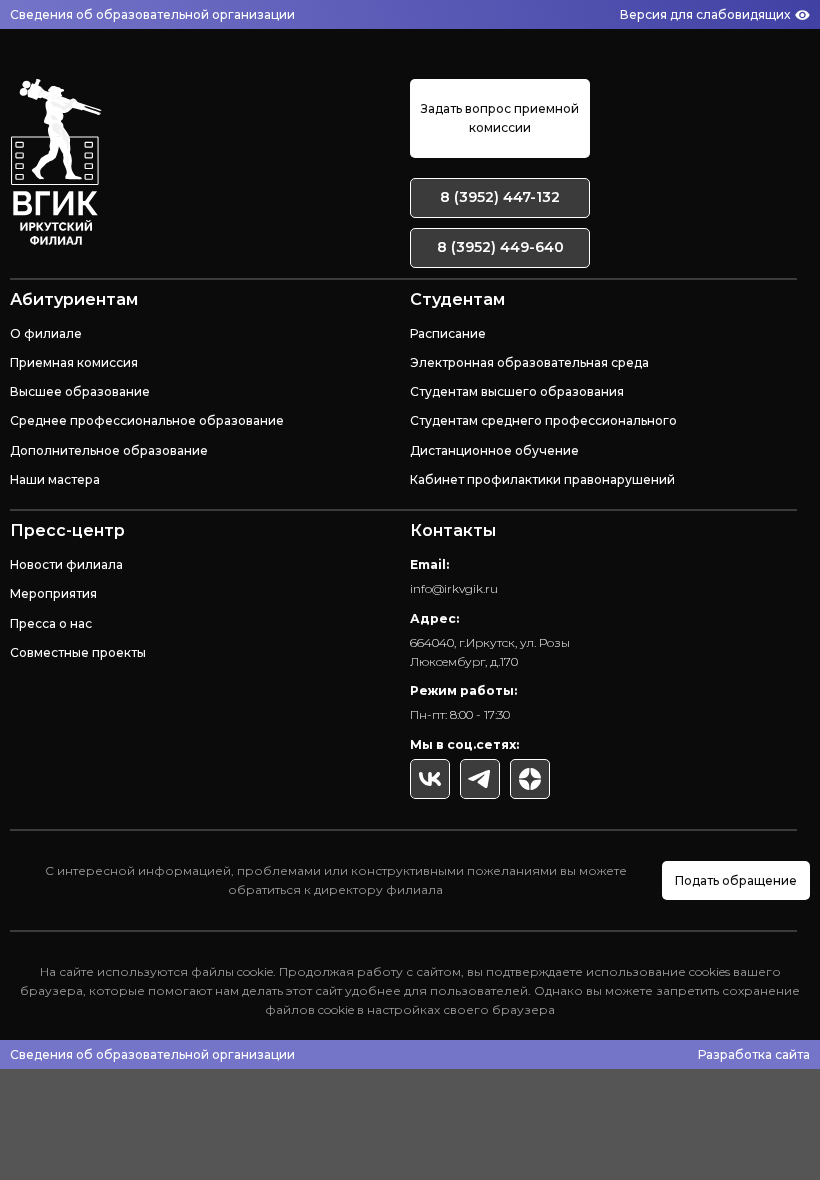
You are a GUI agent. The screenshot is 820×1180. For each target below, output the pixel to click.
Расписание (448, 333)
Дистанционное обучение (494, 450)
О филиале (46, 333)
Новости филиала (66, 564)
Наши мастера (55, 479)
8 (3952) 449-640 (500, 247)
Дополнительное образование (109, 450)
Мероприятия (53, 593)
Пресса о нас (51, 623)
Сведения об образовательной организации (152, 14)
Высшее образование (80, 391)
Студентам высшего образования (517, 391)
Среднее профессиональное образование (147, 420)
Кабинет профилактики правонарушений (542, 479)
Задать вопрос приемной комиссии (500, 118)
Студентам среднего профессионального (543, 420)
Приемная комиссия (74, 362)
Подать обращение (736, 880)
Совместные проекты (78, 652)
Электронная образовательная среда (529, 362)
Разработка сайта (754, 1054)
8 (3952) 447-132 (500, 197)
